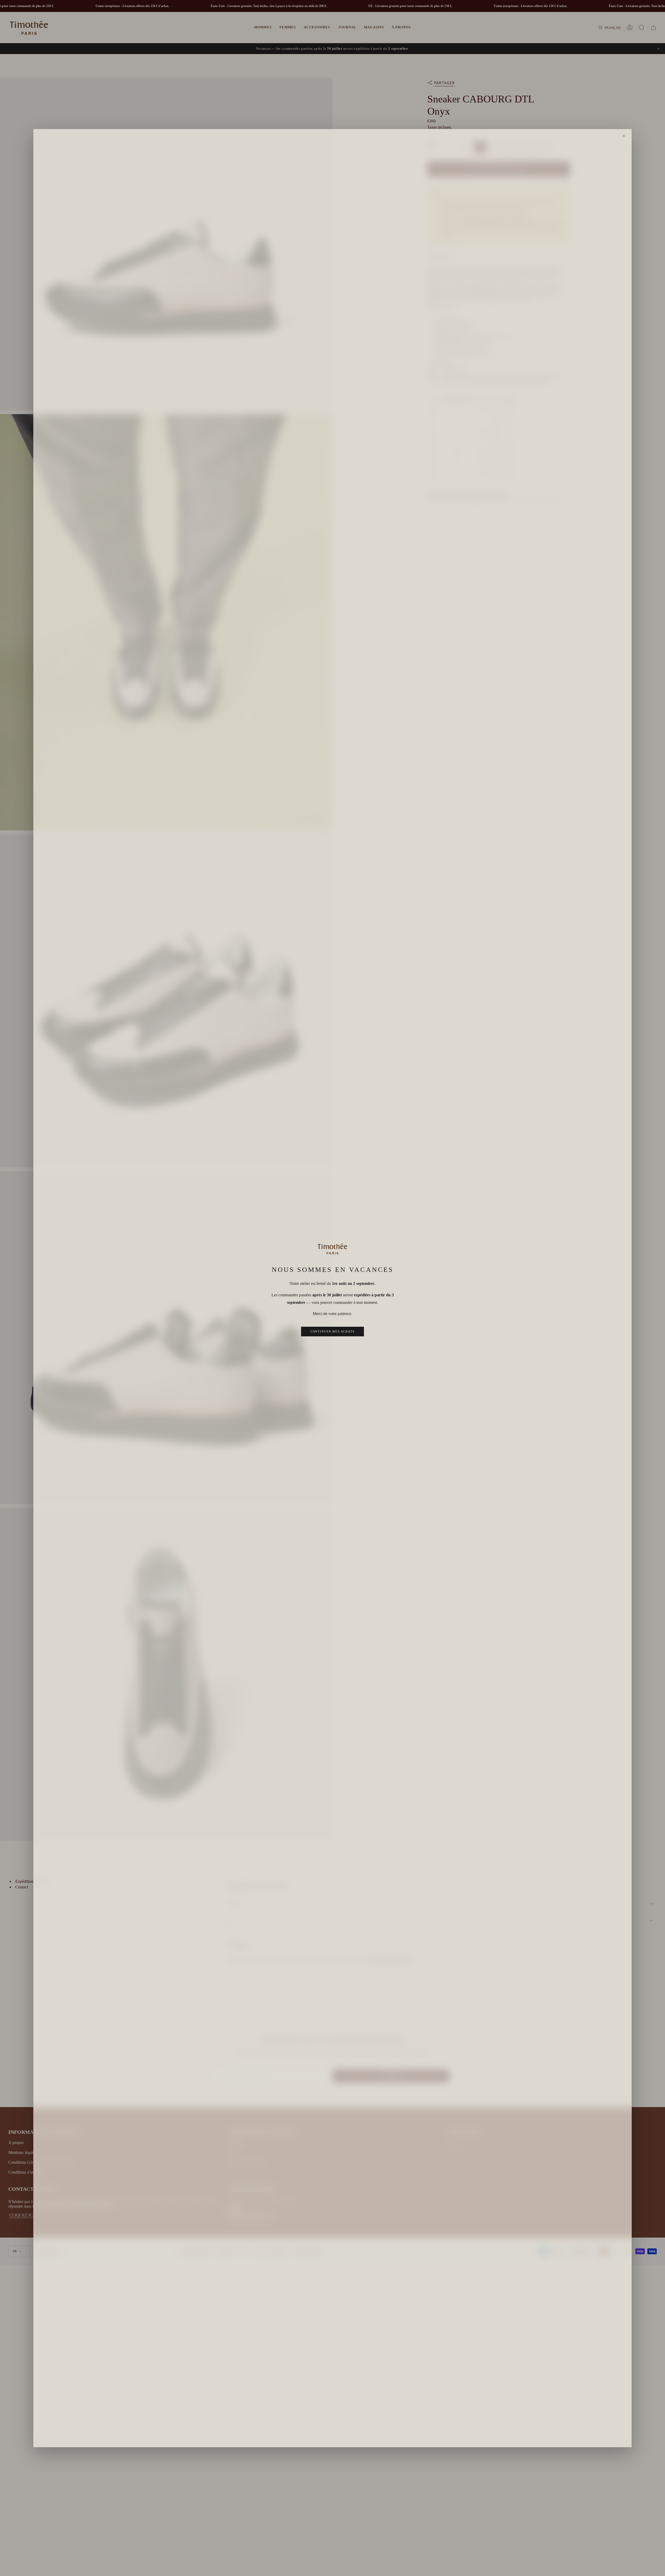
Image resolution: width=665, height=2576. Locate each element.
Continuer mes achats (332, 1331)
